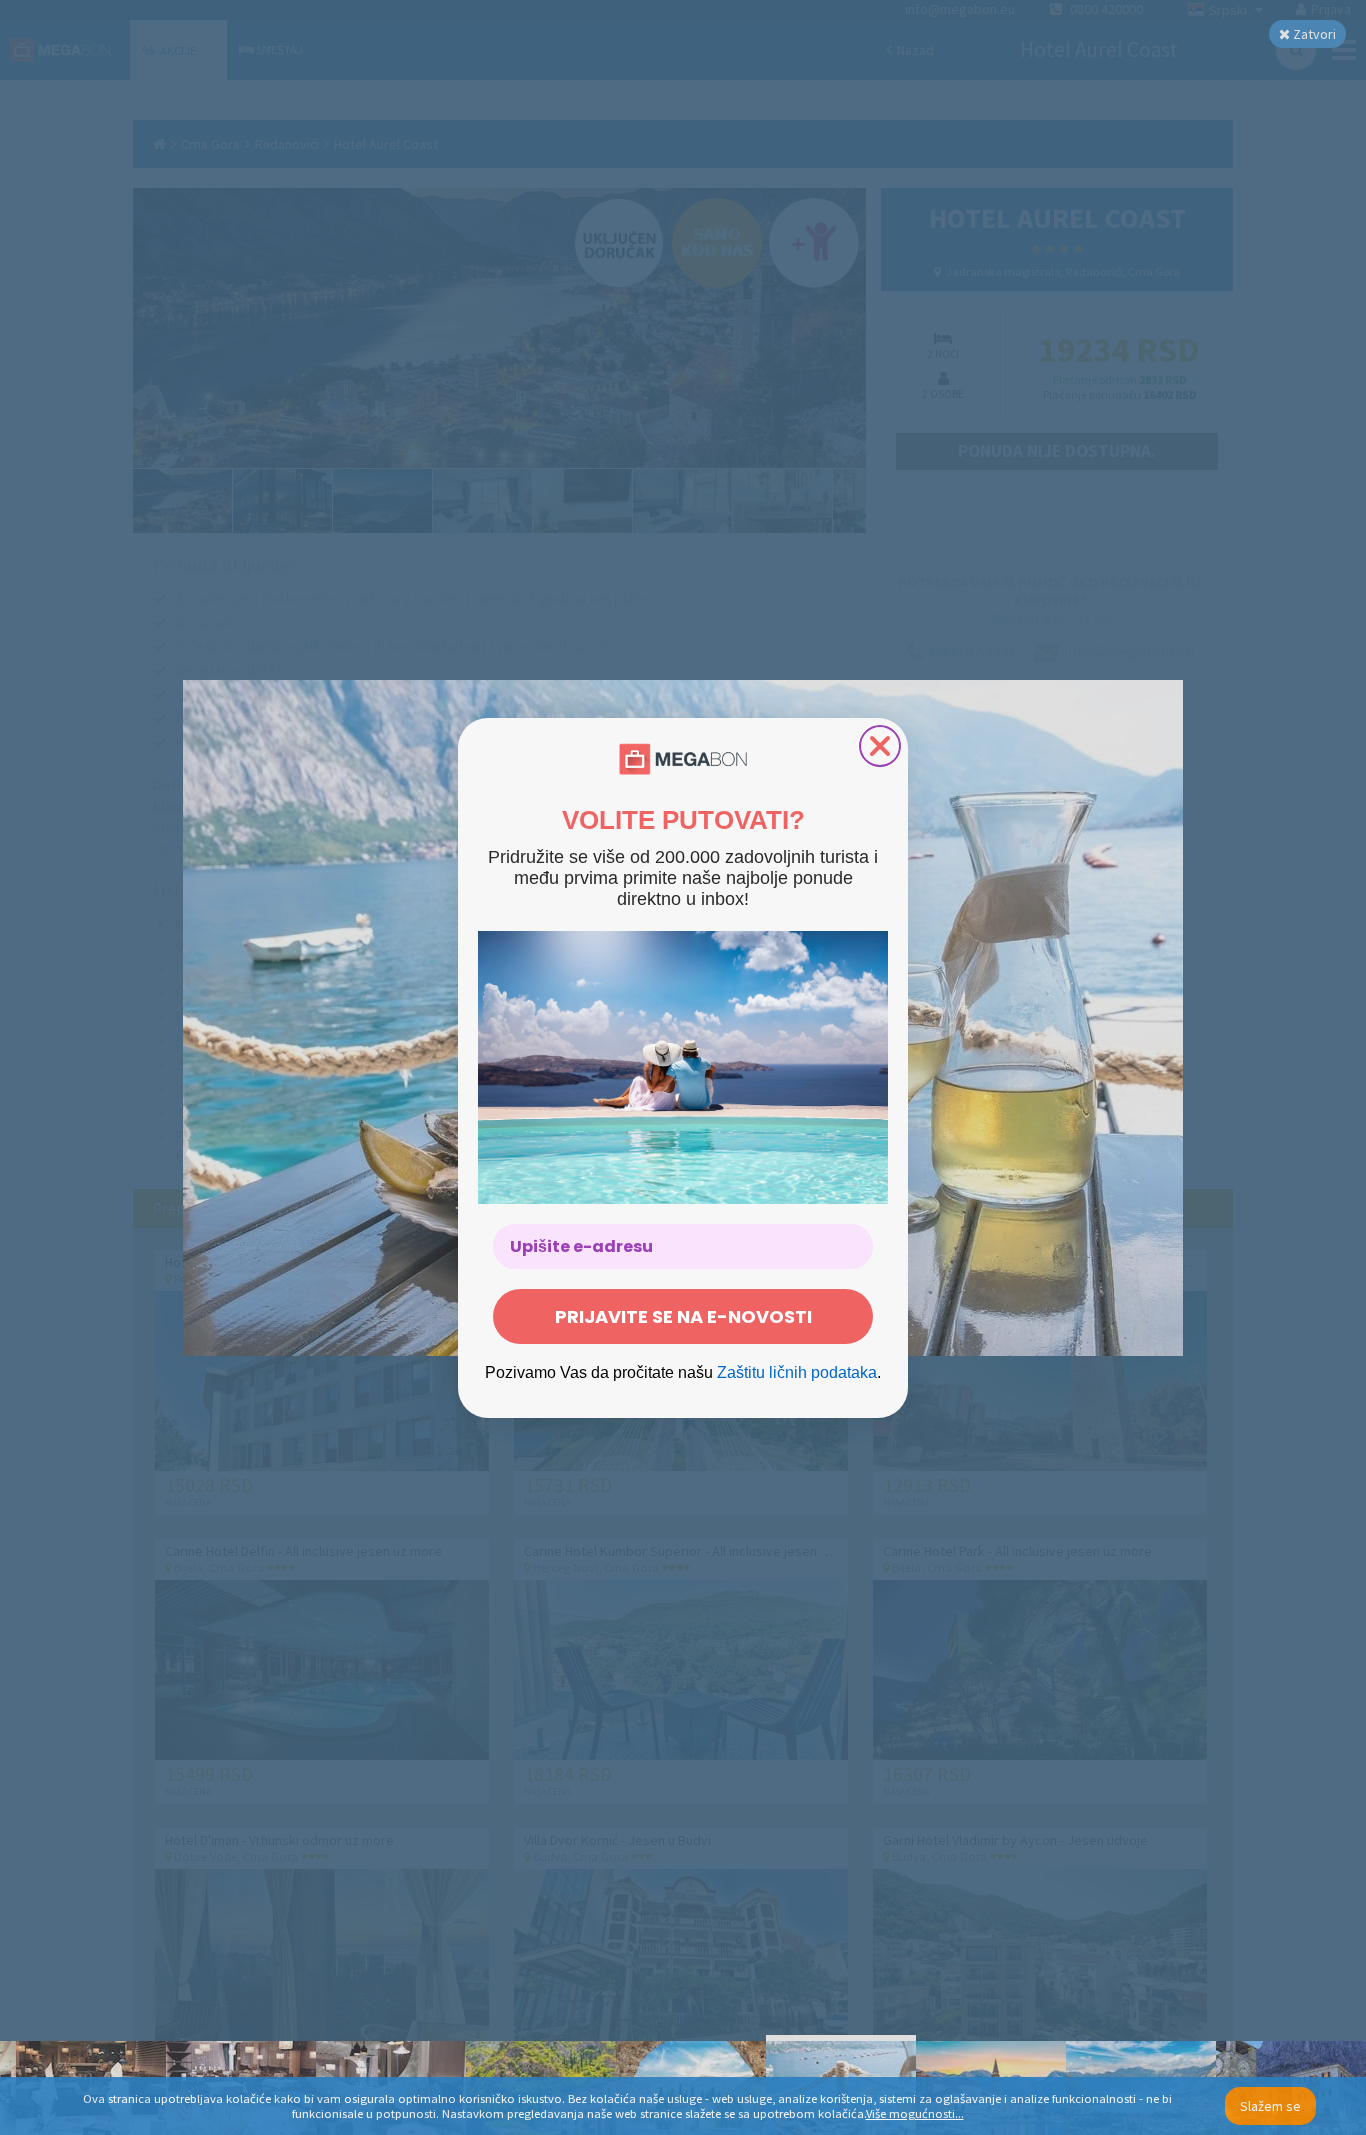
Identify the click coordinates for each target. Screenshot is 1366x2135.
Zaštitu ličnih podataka (797, 1372)
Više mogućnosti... (915, 2113)
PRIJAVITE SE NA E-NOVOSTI (683, 1316)
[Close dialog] (880, 746)
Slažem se (1270, 2106)
